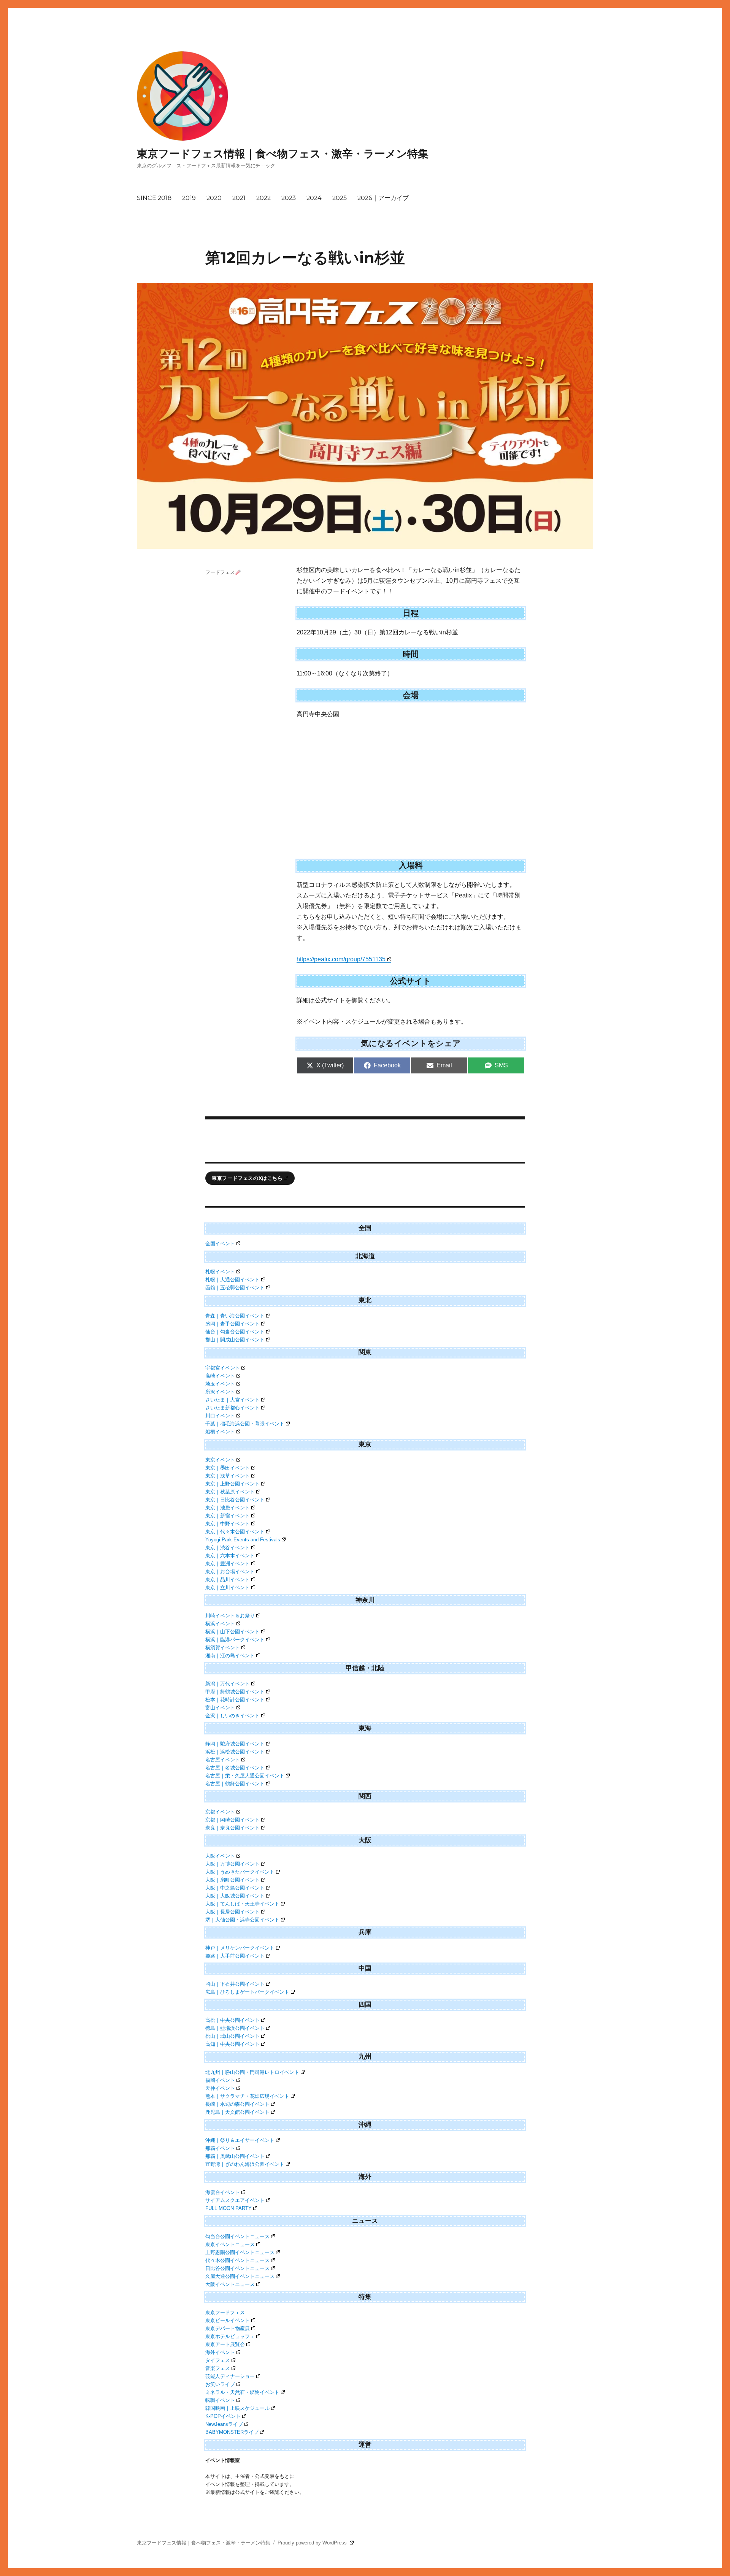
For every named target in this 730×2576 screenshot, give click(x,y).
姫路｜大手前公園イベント (235, 1956)
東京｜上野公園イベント (232, 1484)
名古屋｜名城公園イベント (235, 1768)
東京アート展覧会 (225, 2344)
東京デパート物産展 (228, 2328)
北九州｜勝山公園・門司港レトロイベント (252, 2072)
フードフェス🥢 (223, 572)
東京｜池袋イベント (228, 1508)
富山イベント (220, 1708)
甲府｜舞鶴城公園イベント (235, 1692)
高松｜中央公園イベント (232, 2020)
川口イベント (220, 1416)
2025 (340, 198)
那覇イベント (220, 2148)
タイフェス (218, 2360)
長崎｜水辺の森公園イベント (237, 2104)
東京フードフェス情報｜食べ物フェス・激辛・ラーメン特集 (283, 154)
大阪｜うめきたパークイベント (240, 1872)
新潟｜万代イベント (228, 1684)
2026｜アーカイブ (383, 198)
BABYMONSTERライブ (232, 2432)
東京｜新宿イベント (228, 1516)
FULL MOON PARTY (229, 2208)
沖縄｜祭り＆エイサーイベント (240, 2140)
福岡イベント (220, 2080)
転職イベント (220, 2400)
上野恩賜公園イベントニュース (240, 2252)
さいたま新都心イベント (232, 1408)
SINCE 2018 (154, 198)
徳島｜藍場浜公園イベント (235, 2028)
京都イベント (220, 1812)
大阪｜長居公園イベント (232, 1912)
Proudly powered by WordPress (313, 2543)
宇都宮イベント (223, 1368)
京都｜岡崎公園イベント (232, 1820)
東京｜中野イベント (228, 1524)
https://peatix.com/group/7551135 (341, 959)
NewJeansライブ (224, 2424)
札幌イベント (220, 1272)
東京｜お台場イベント (230, 1572)
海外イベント (220, 2352)
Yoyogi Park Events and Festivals (243, 1540)
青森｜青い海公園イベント (235, 1316)
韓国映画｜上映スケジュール (237, 2408)
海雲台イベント (223, 2192)
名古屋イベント (223, 1760)
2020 (214, 198)
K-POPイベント (223, 2416)
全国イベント (220, 1244)
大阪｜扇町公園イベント (232, 1880)
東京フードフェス (225, 2312)
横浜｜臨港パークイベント (235, 1640)
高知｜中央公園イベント (232, 2044)
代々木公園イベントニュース (237, 2260)
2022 (263, 198)
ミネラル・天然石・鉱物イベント (242, 2392)
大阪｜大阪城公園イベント (235, 1896)
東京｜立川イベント (228, 1588)
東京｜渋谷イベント (228, 1548)
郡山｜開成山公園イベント (235, 1340)
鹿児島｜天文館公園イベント (237, 2112)
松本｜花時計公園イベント (235, 1700)
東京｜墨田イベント (228, 1468)
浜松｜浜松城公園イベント (235, 1752)
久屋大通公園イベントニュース (240, 2276)
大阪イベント (220, 1856)
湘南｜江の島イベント (230, 1656)
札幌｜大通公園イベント (232, 1280)
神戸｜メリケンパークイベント (240, 1948)
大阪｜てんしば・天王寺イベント (242, 1904)
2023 (289, 198)
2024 (314, 198)
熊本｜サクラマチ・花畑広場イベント (247, 2096)
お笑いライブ (220, 2384)
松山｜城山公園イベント (232, 2036)
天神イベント (220, 2088)
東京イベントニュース (230, 2244)
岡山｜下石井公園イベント (235, 1984)
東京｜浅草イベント (228, 1476)
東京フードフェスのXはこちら (247, 1178)
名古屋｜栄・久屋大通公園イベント (245, 1776)
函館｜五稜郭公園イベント (235, 1288)
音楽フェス (218, 2368)
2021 (239, 198)
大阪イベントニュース (230, 2284)
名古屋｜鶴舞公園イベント (235, 1784)
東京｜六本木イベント (230, 1556)
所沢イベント (220, 1392)
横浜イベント (220, 1624)
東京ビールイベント (228, 2320)
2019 (189, 198)
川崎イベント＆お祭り (230, 1616)
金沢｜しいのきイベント (232, 1716)
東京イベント (220, 1460)
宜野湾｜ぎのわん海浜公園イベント (245, 2164)
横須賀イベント (223, 1648)
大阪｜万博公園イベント (232, 1864)
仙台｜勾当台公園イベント (235, 1332)
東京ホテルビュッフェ (230, 2336)
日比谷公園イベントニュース (237, 2268)
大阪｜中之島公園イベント (235, 1888)
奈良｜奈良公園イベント (232, 1828)
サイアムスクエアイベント (235, 2200)
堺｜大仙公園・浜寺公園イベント (242, 1920)
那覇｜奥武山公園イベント (235, 2156)
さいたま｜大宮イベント (232, 1400)
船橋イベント (220, 1432)
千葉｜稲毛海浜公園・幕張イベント (245, 1424)
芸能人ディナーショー (230, 2376)
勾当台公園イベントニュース (237, 2236)
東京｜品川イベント (228, 1580)
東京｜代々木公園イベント (235, 1532)
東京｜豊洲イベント (228, 1564)
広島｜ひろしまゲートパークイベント (247, 1992)
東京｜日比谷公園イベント (235, 1500)
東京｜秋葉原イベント (230, 1492)
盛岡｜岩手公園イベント (232, 1324)
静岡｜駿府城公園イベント (235, 1744)
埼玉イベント (220, 1384)
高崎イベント (220, 1376)
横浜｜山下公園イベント (232, 1632)
